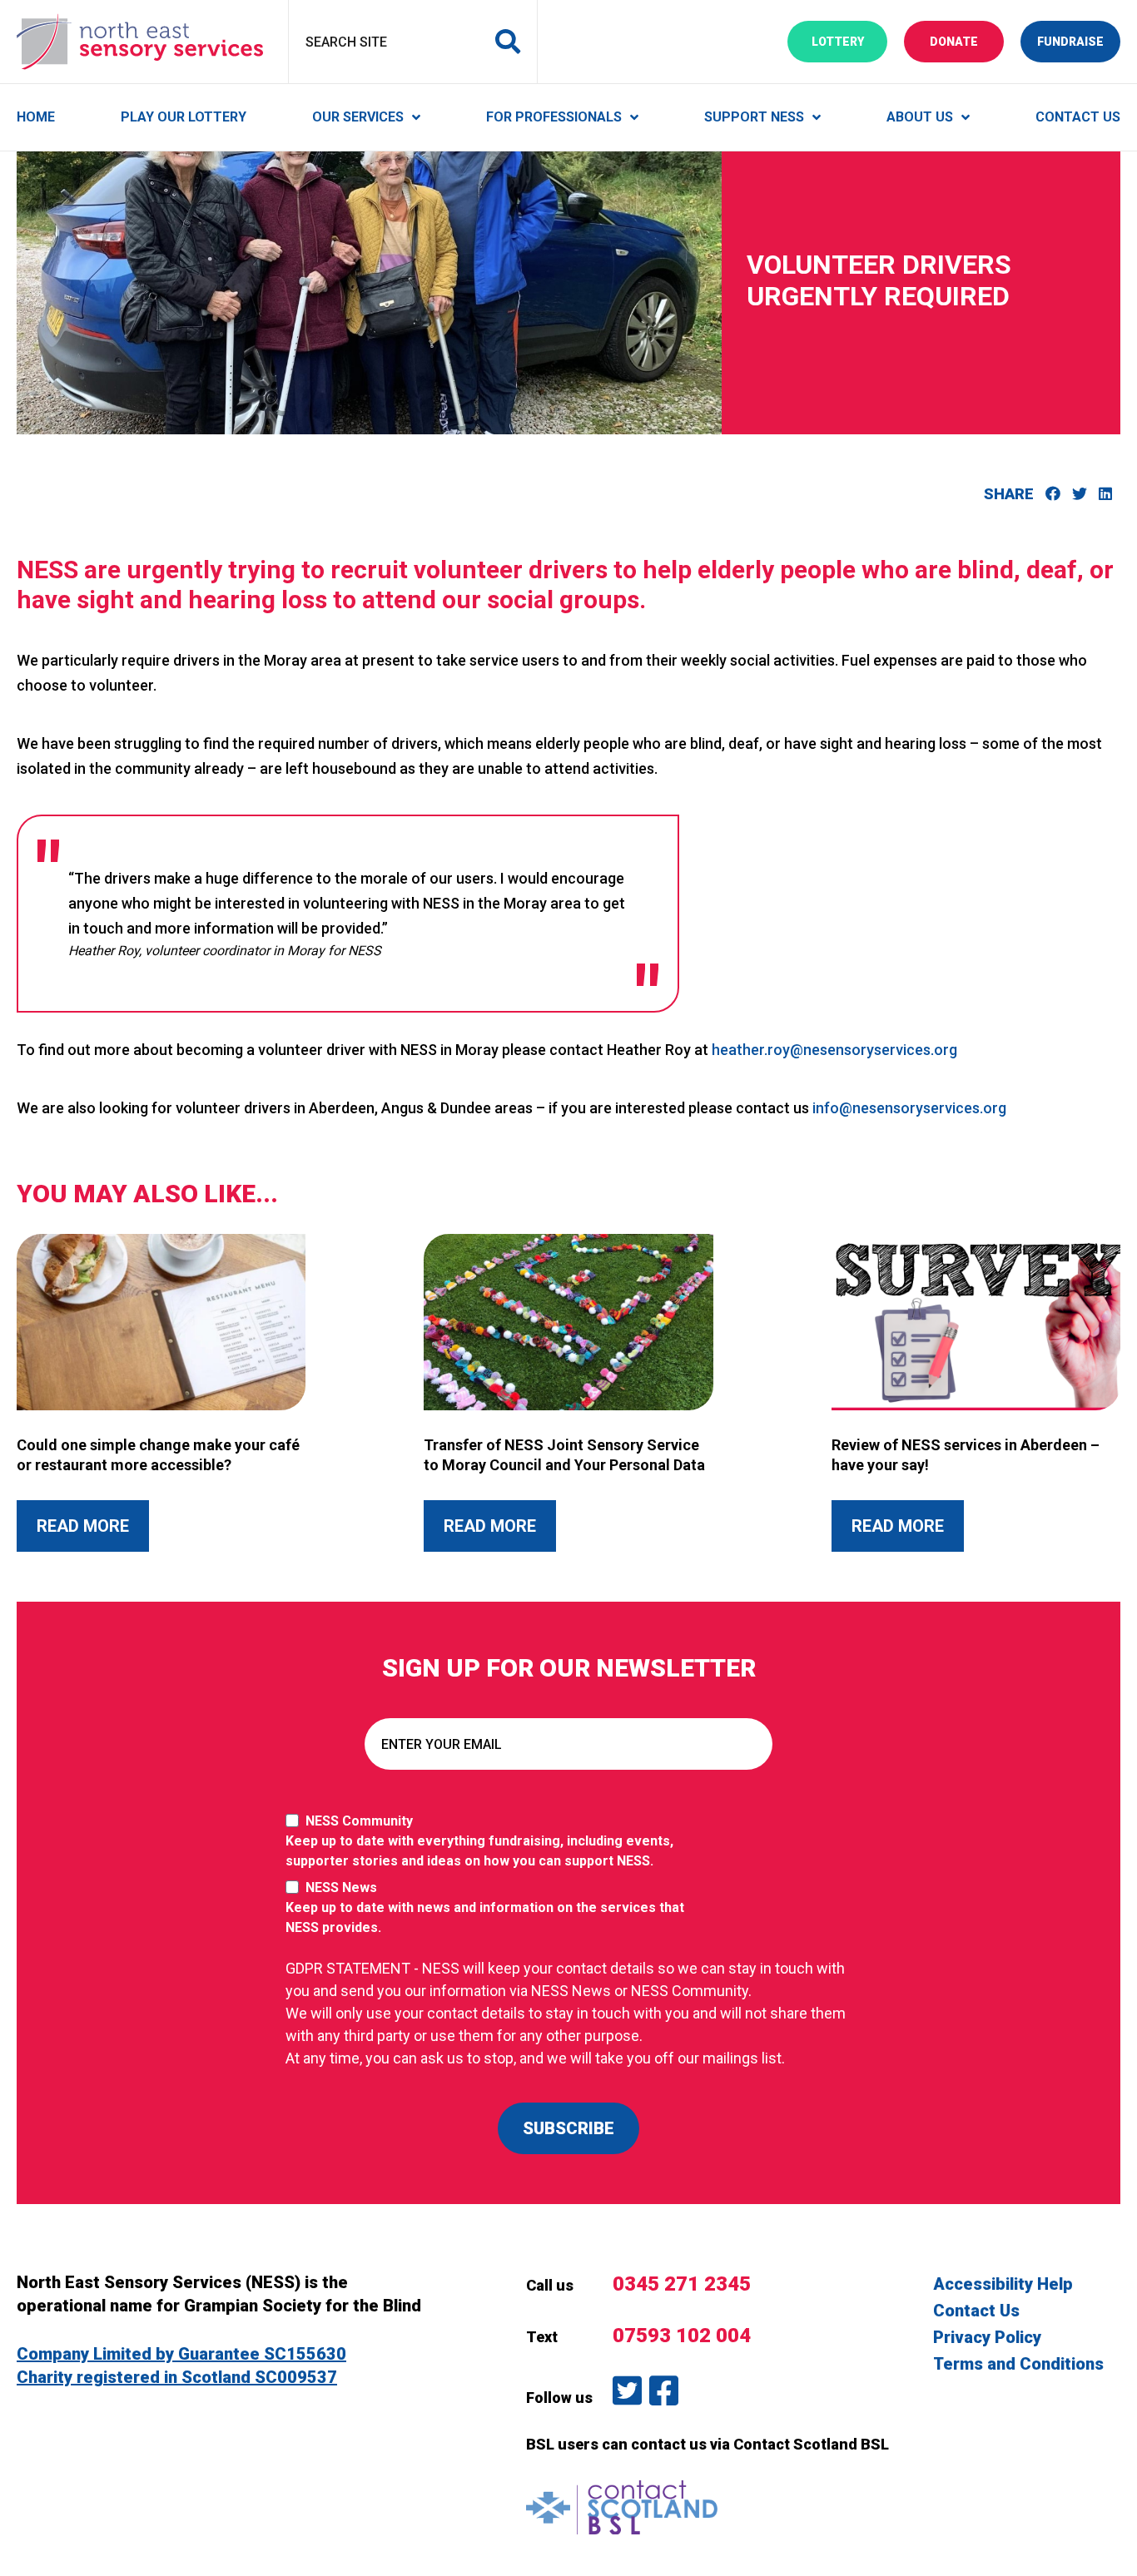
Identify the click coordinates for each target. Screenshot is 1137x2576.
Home (36, 117)
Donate (967, 41)
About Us (920, 117)
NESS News (485, 1907)
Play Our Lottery (184, 117)
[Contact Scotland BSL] (622, 2507)
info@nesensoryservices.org (909, 1108)
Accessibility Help (1003, 2284)
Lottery (849, 41)
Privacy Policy (987, 2337)
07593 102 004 (682, 2336)
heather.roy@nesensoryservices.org (834, 1050)
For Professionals (554, 117)
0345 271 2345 (682, 2284)
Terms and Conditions (1018, 2364)
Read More (93, 1526)
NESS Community (479, 1841)
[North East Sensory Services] (140, 40)
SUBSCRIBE (568, 2128)
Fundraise (1079, 41)
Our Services (358, 117)
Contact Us (1078, 117)
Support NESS (754, 117)
